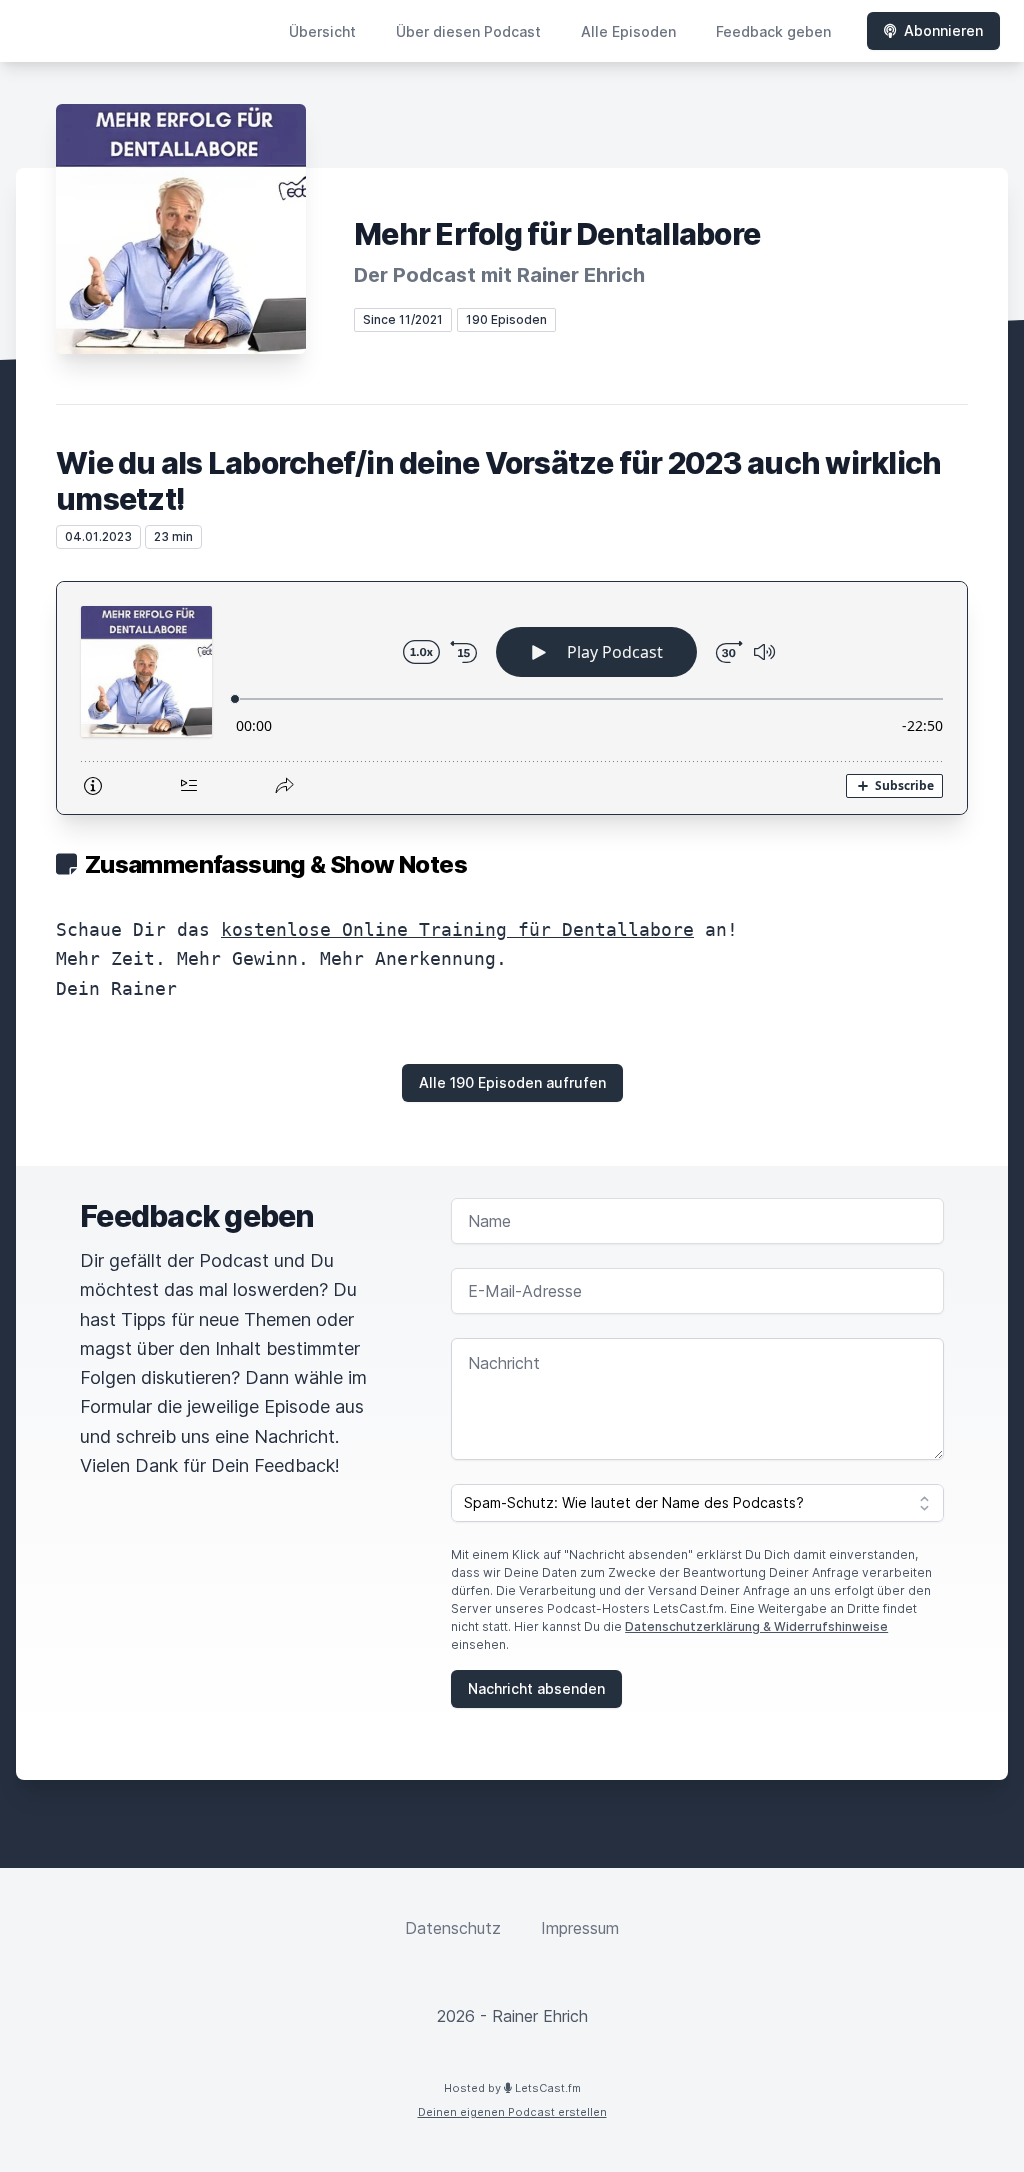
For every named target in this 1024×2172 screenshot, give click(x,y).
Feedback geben (773, 31)
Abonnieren (943, 30)
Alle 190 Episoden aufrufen (512, 1082)
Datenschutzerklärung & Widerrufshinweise (756, 1626)
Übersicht (322, 31)
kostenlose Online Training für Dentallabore (457, 929)
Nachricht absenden (536, 1688)
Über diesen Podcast (468, 31)
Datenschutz (453, 1928)
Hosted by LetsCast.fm (512, 2088)
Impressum (580, 1928)
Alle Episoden (628, 31)
